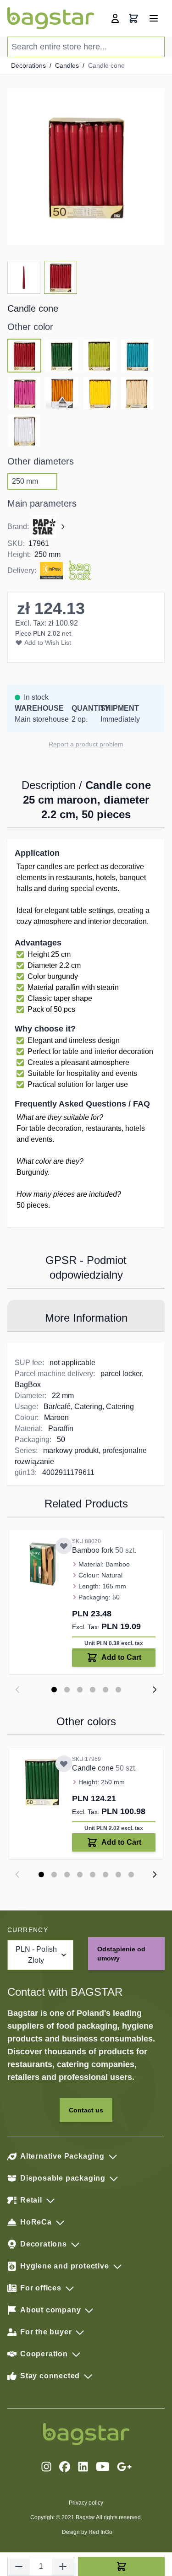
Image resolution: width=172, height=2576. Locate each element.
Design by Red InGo (87, 2532)
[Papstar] (50, 527)
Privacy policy (86, 2503)
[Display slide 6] (118, 1690)
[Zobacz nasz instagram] (46, 2467)
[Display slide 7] (118, 1874)
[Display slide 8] (131, 1874)
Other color (30, 327)
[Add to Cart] (121, 2566)
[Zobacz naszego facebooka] (65, 2467)
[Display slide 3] (80, 1690)
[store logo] (51, 18)
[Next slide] (155, 1690)
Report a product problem (86, 744)
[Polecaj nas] (124, 2467)
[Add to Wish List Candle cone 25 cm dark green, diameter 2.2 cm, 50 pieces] (64, 1764)
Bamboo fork (94, 1550)
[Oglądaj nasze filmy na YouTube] (103, 2467)
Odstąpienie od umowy (121, 1954)
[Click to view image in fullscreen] (86, 167)
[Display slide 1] (54, 1690)
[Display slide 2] (67, 1690)
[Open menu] (154, 18)
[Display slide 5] (105, 1690)
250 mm (25, 481)
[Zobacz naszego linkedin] (83, 2467)
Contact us (86, 2110)
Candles (67, 65)
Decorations (28, 65)
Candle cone (94, 1768)
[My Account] (115, 18)
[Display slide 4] (93, 1690)
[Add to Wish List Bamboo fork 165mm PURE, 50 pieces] (64, 1546)
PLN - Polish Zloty (36, 1955)
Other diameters (41, 461)
